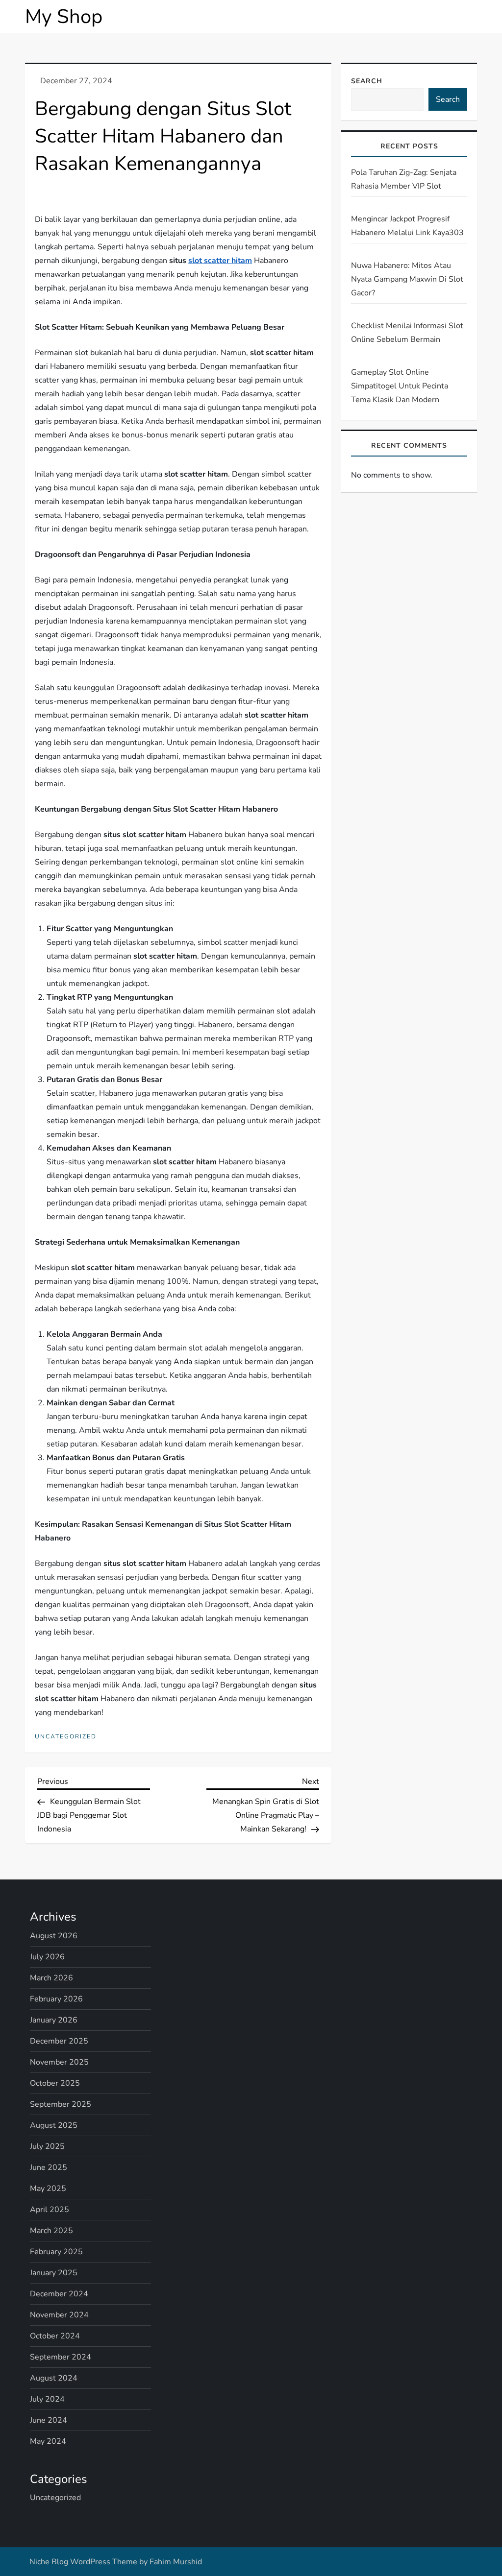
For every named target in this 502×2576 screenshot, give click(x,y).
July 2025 (47, 2146)
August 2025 (54, 2125)
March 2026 (51, 1978)
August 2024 (54, 2378)
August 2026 (54, 1936)
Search (367, 81)
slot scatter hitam (220, 261)
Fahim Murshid (176, 2562)
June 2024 (49, 2420)
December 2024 (59, 2294)
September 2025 (61, 2104)
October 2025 (55, 2083)
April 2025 (50, 2210)
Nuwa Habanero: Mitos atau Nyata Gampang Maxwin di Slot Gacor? (407, 279)
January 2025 (54, 2273)
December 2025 (59, 2041)
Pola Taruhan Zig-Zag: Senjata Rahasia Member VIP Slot (404, 179)
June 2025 (49, 2167)
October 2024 (55, 2336)
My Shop (64, 17)
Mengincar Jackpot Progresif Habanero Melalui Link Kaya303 (407, 226)
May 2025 (48, 2189)
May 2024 (48, 2441)
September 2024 (61, 2357)
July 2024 (47, 2399)
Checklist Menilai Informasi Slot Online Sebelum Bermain (407, 333)
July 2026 (47, 1957)
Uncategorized (66, 1737)
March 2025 (51, 2231)
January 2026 (54, 2020)
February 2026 (56, 1999)
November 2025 (59, 2062)
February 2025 (56, 2252)
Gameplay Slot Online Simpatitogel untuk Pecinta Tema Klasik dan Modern (400, 386)
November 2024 (59, 2315)
